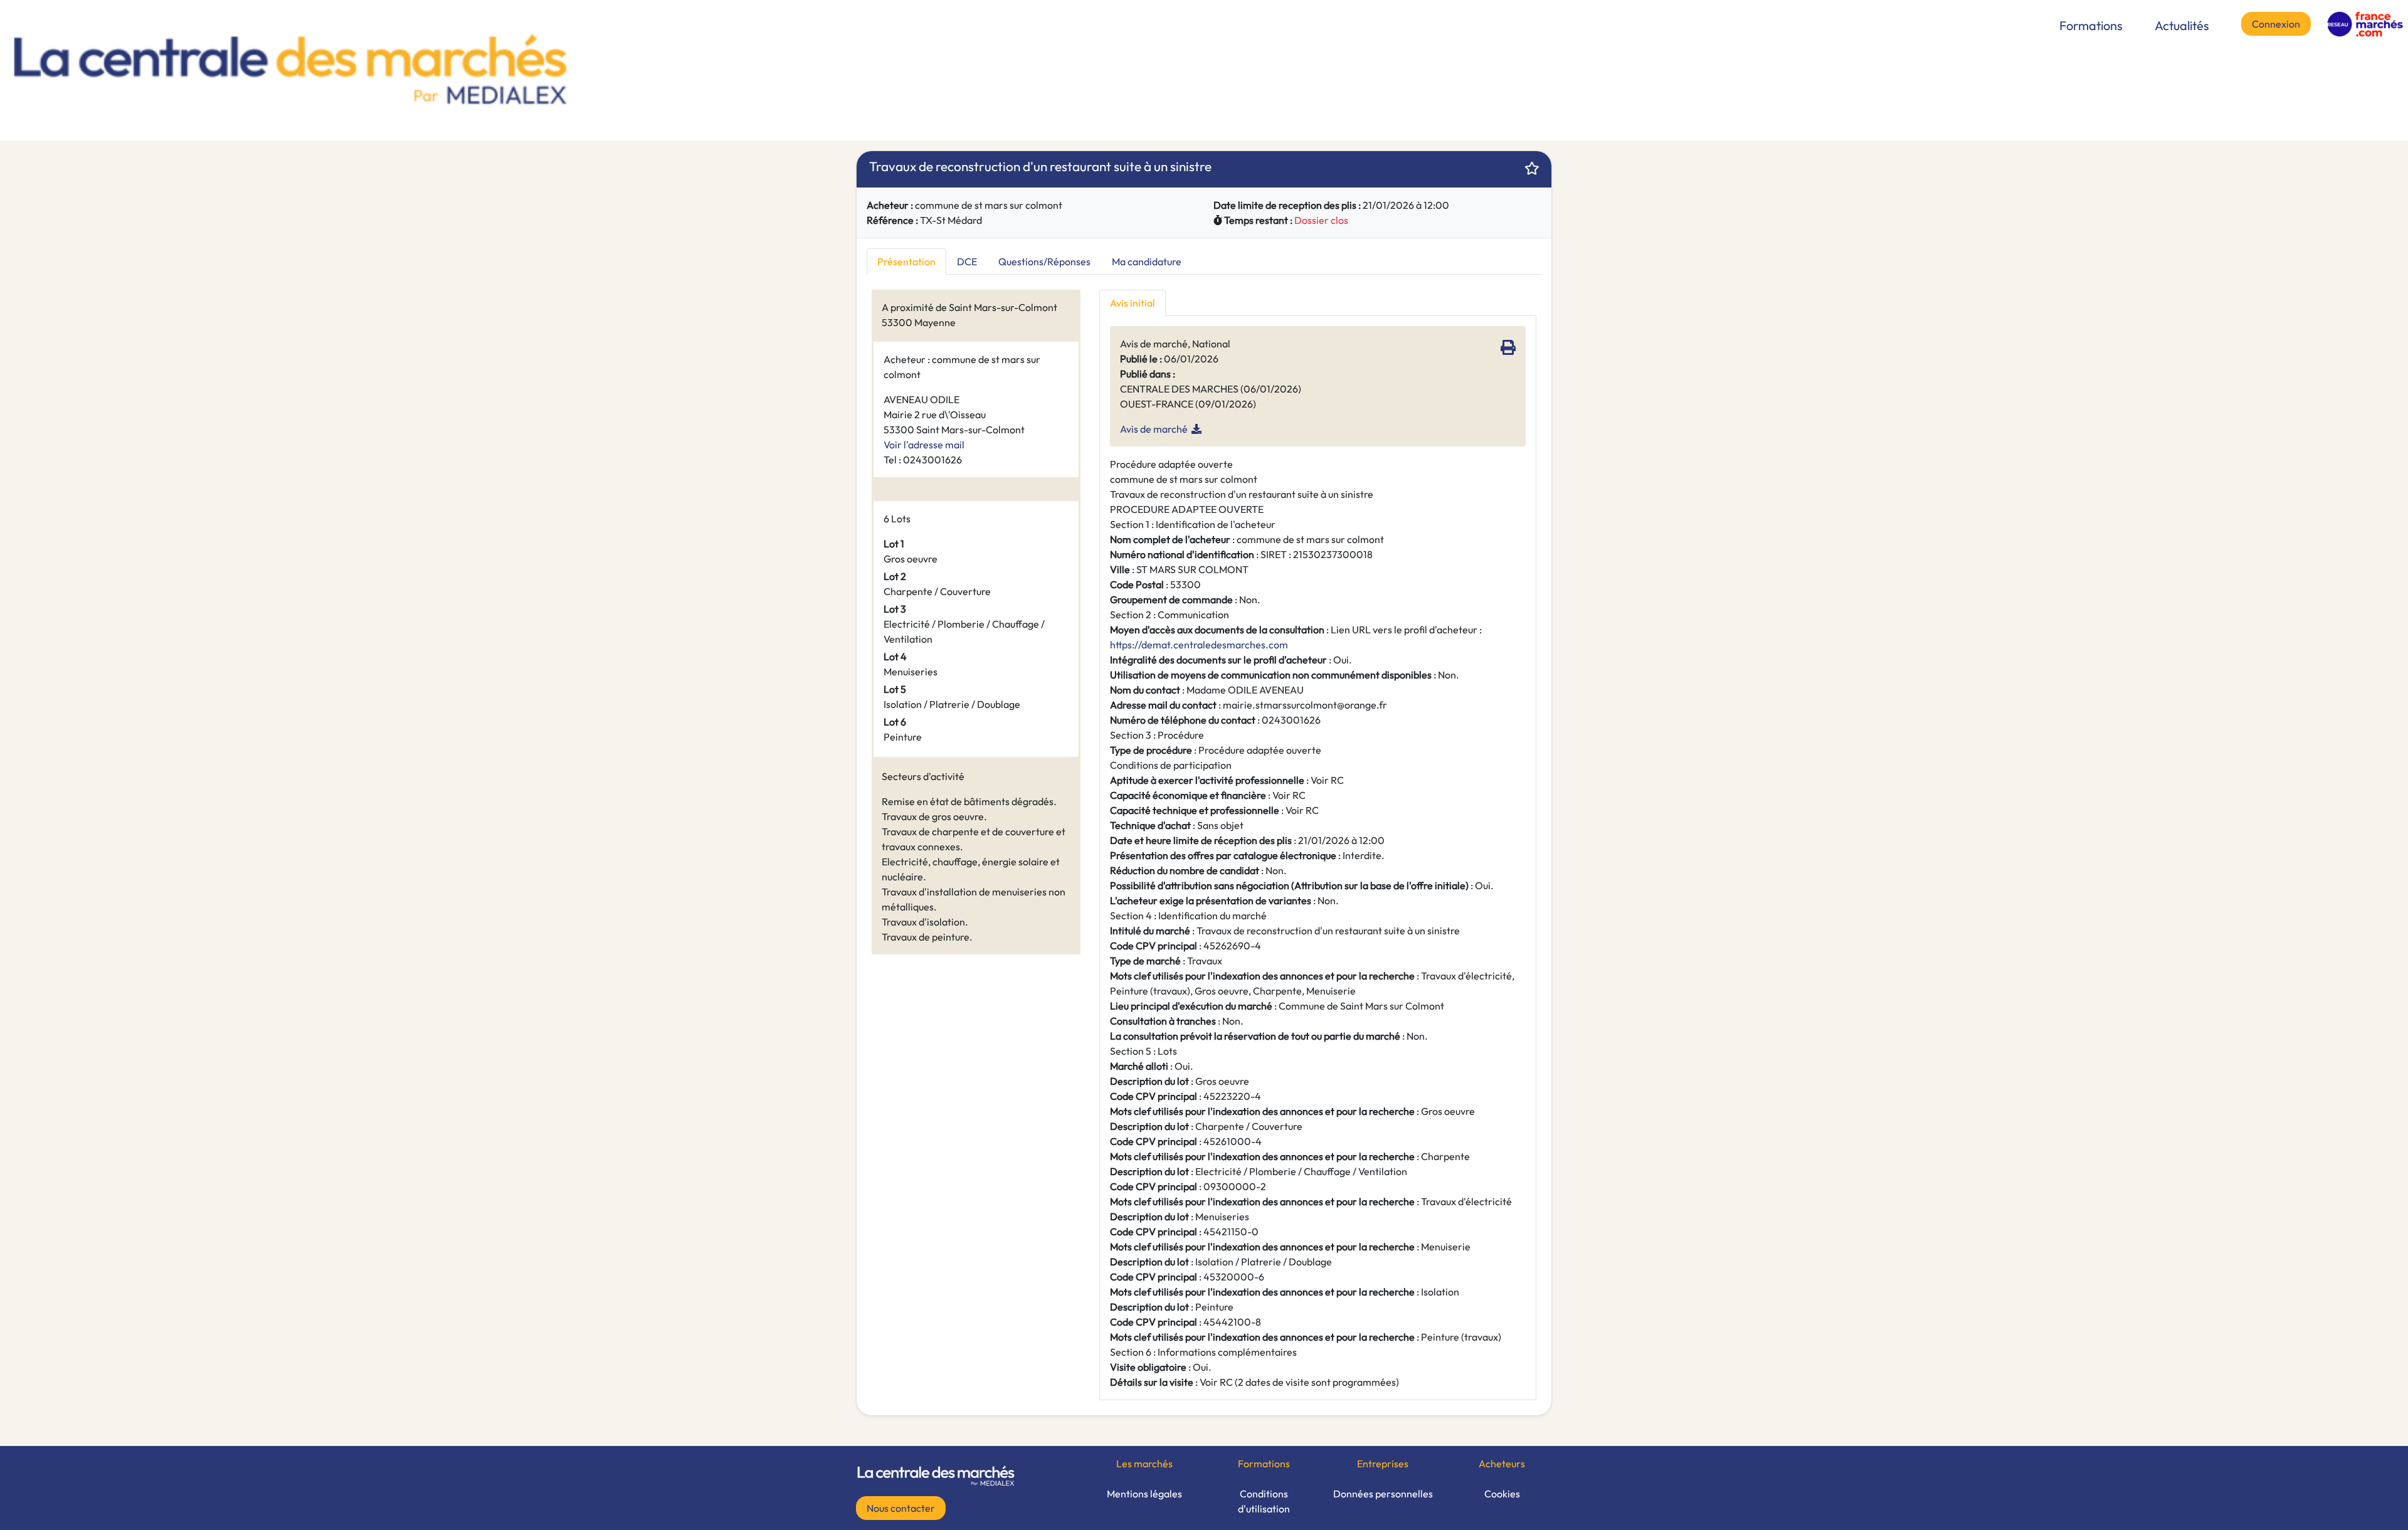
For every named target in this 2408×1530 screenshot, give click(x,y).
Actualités (2182, 25)
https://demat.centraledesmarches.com (1199, 645)
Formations (2091, 25)
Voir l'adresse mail (924, 445)
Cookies (1502, 1494)
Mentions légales (1144, 1494)
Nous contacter (901, 1508)
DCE (967, 261)
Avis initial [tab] (1133, 303)
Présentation (906, 261)
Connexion (2276, 24)
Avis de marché (1154, 429)
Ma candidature (1147, 261)
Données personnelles (1383, 1494)
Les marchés (1144, 1464)
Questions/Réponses (1044, 261)
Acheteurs (1502, 1464)
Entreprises (1383, 1464)
